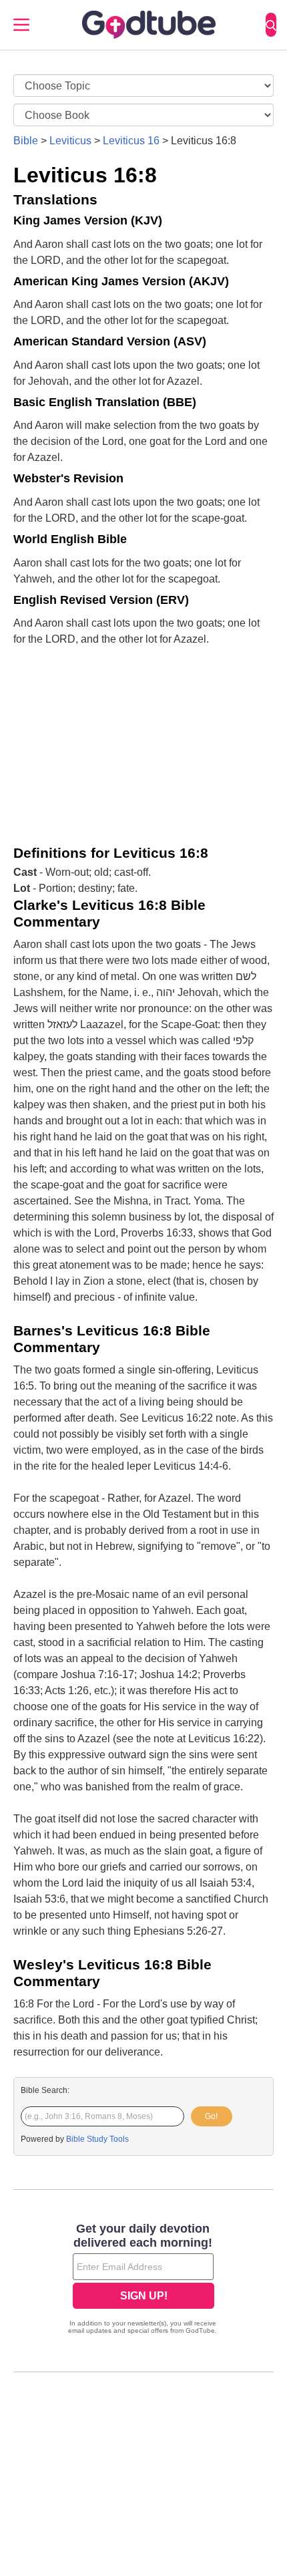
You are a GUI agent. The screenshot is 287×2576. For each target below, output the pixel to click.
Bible (26, 141)
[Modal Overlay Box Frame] (143, 2280)
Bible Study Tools (97, 2139)
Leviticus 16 (131, 141)
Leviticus (70, 141)
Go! (211, 2116)
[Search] (271, 25)
